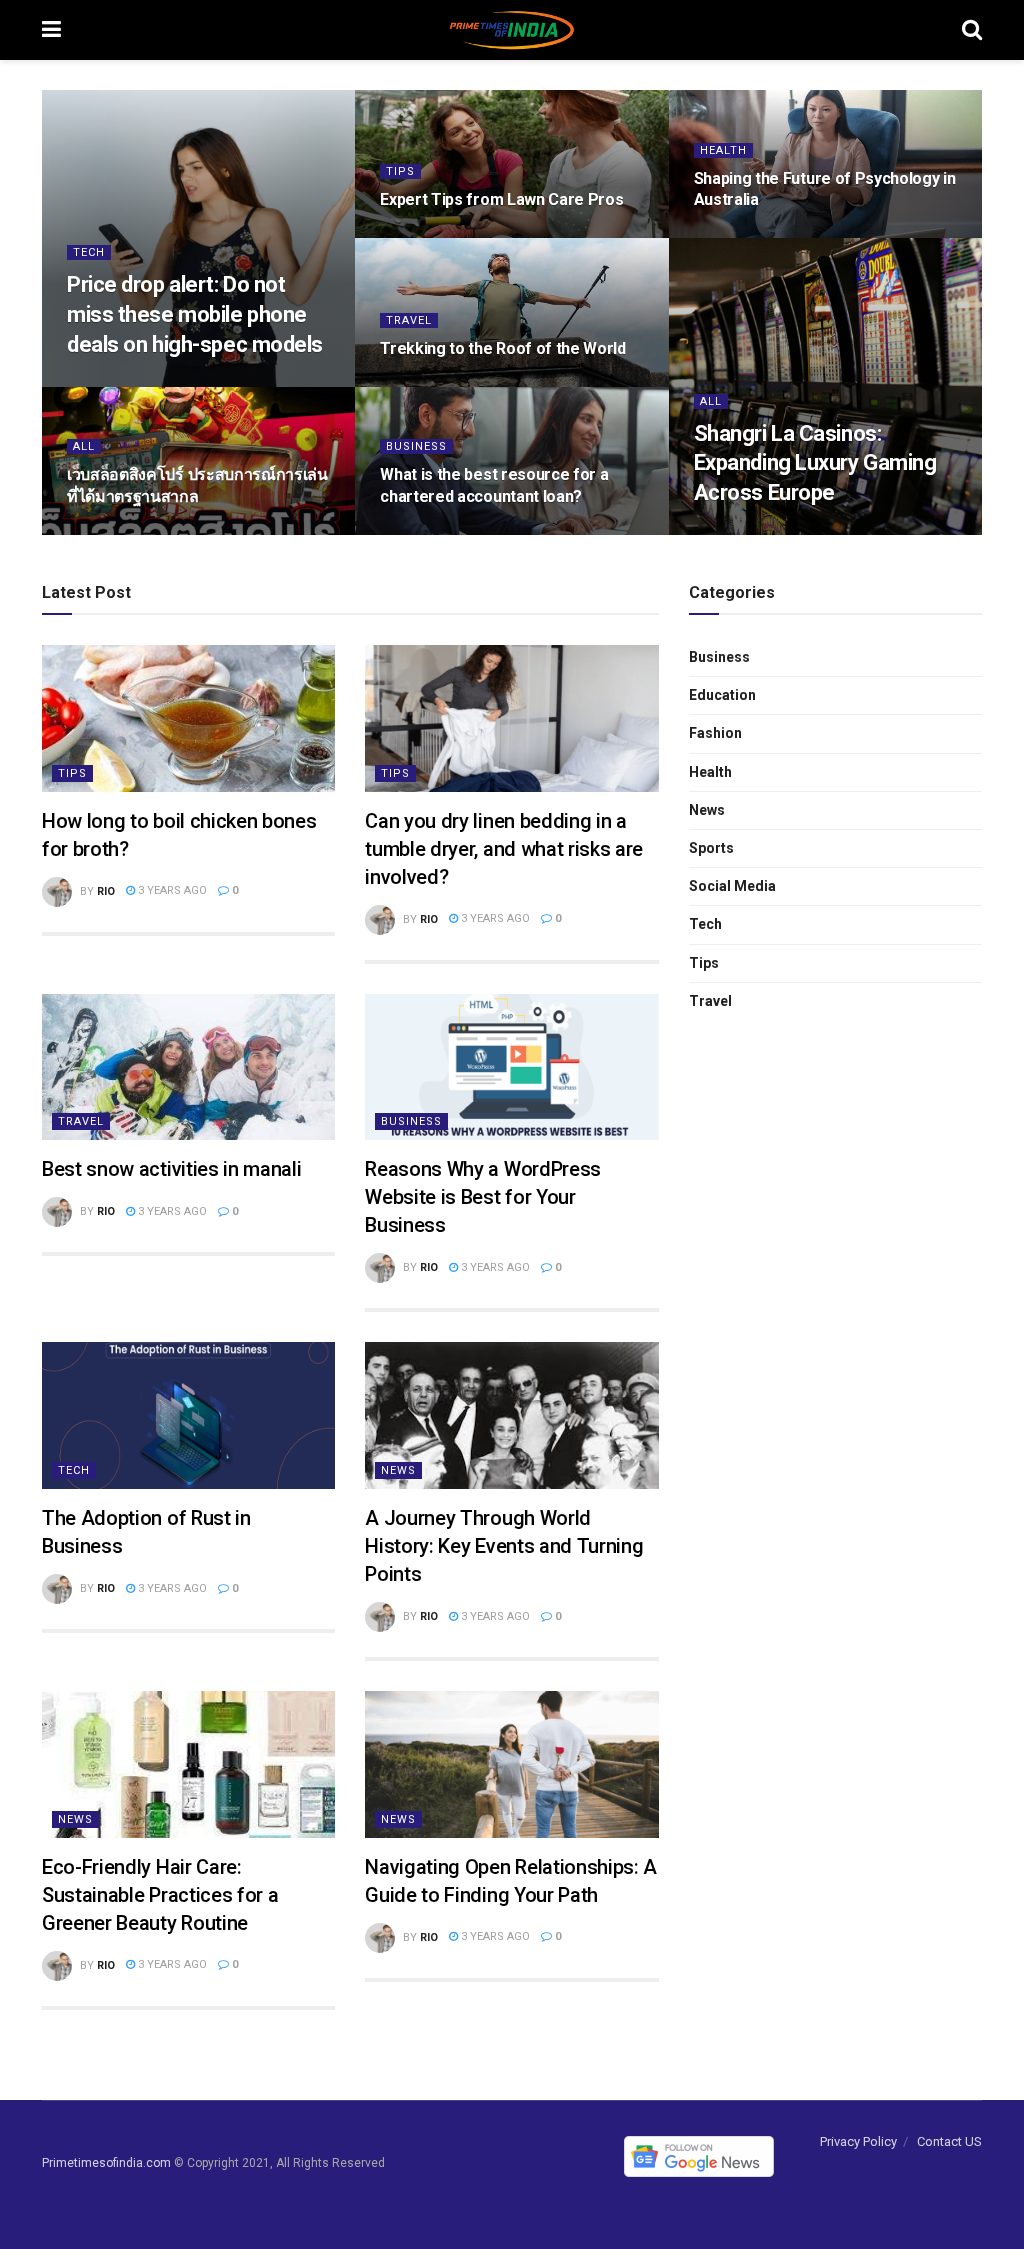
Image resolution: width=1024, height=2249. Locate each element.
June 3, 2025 (738, 236)
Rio (106, 891)
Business (416, 446)
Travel (409, 320)
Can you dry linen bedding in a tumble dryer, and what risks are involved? (504, 849)
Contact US (949, 2141)
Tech (89, 252)
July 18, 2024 (426, 533)
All (711, 401)
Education (722, 695)
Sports (711, 848)
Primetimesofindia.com (106, 2163)
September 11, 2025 (132, 384)
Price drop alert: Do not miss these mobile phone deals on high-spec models (195, 314)
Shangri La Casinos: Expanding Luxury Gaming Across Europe (815, 463)
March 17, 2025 (432, 384)
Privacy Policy (858, 2141)
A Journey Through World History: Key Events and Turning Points (504, 1546)
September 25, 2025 (445, 236)
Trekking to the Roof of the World (502, 348)
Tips (400, 171)
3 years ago (171, 890)
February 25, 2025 (754, 533)
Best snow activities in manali (171, 1169)
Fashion (715, 733)
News (398, 1470)
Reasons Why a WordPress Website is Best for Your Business (483, 1197)
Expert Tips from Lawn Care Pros (501, 199)
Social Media (732, 886)
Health (723, 150)
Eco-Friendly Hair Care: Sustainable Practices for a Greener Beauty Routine (160, 1895)
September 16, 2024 (132, 533)
